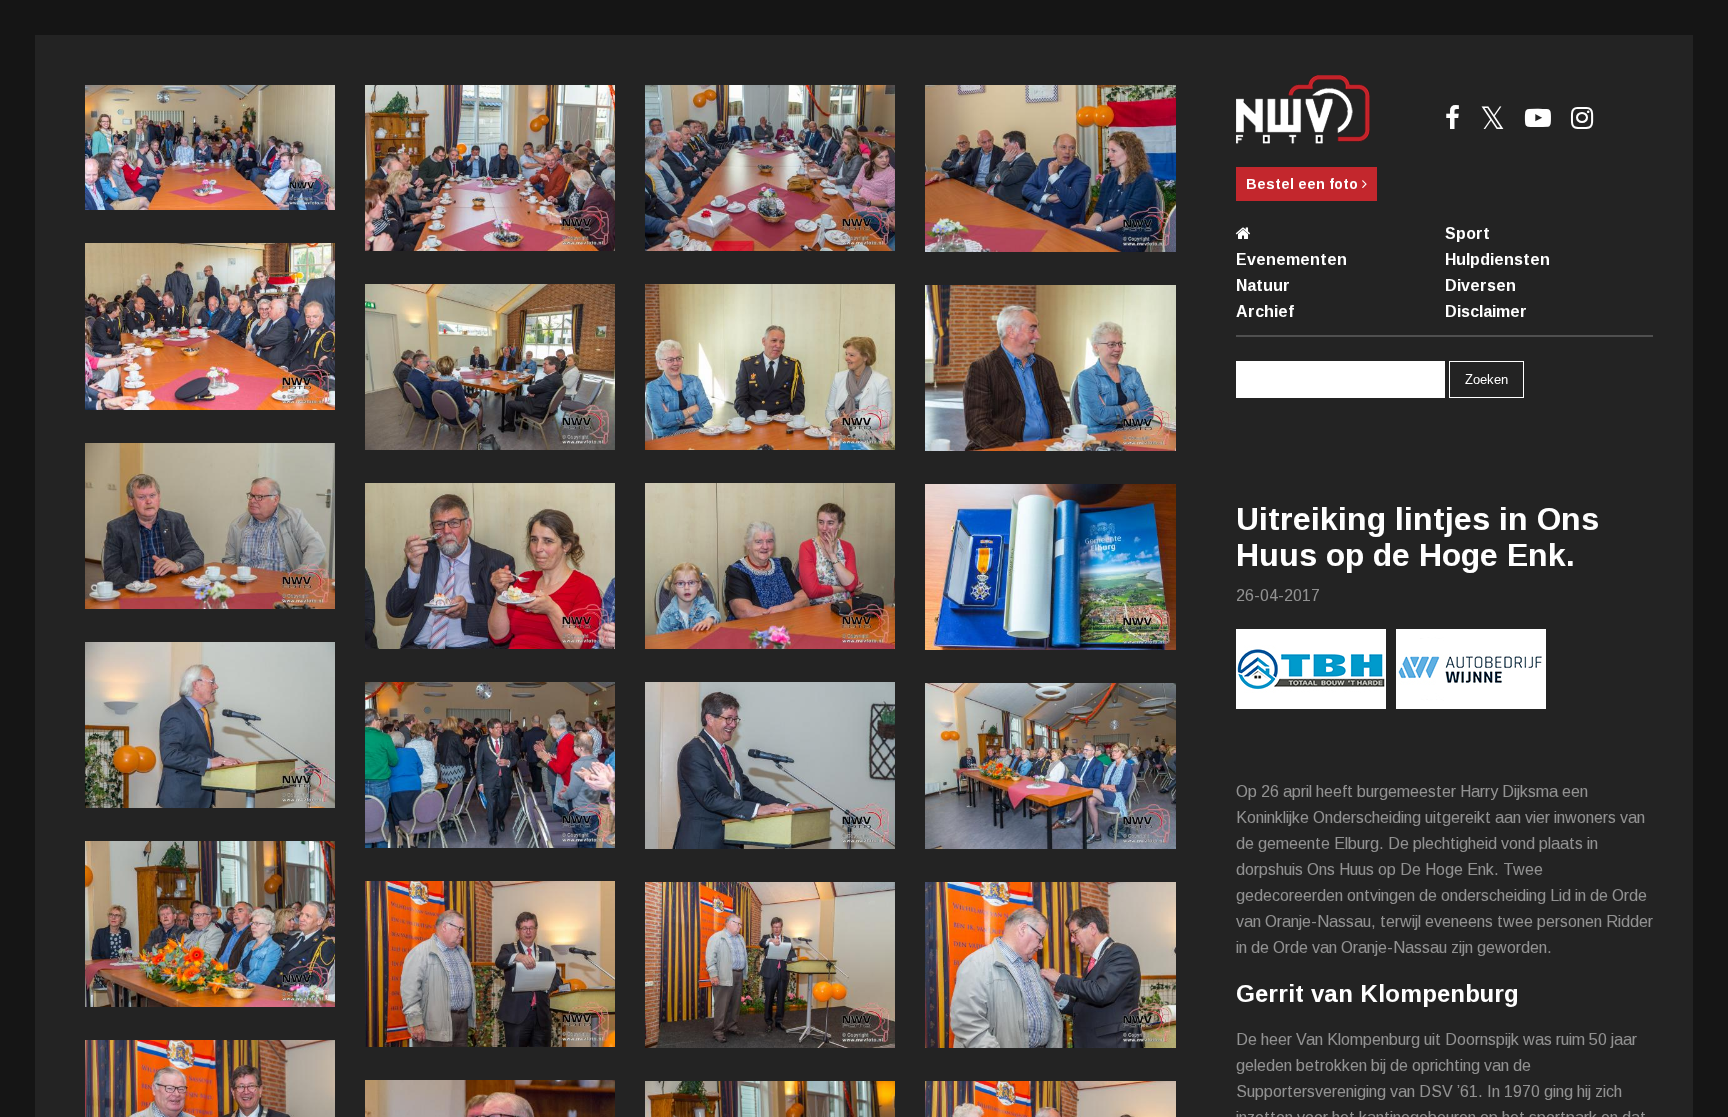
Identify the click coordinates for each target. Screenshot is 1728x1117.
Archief (1265, 311)
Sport (1467, 233)
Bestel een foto (1304, 184)
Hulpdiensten (1497, 259)
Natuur (1263, 285)
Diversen (1480, 285)
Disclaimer (1486, 311)
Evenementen (1291, 259)
